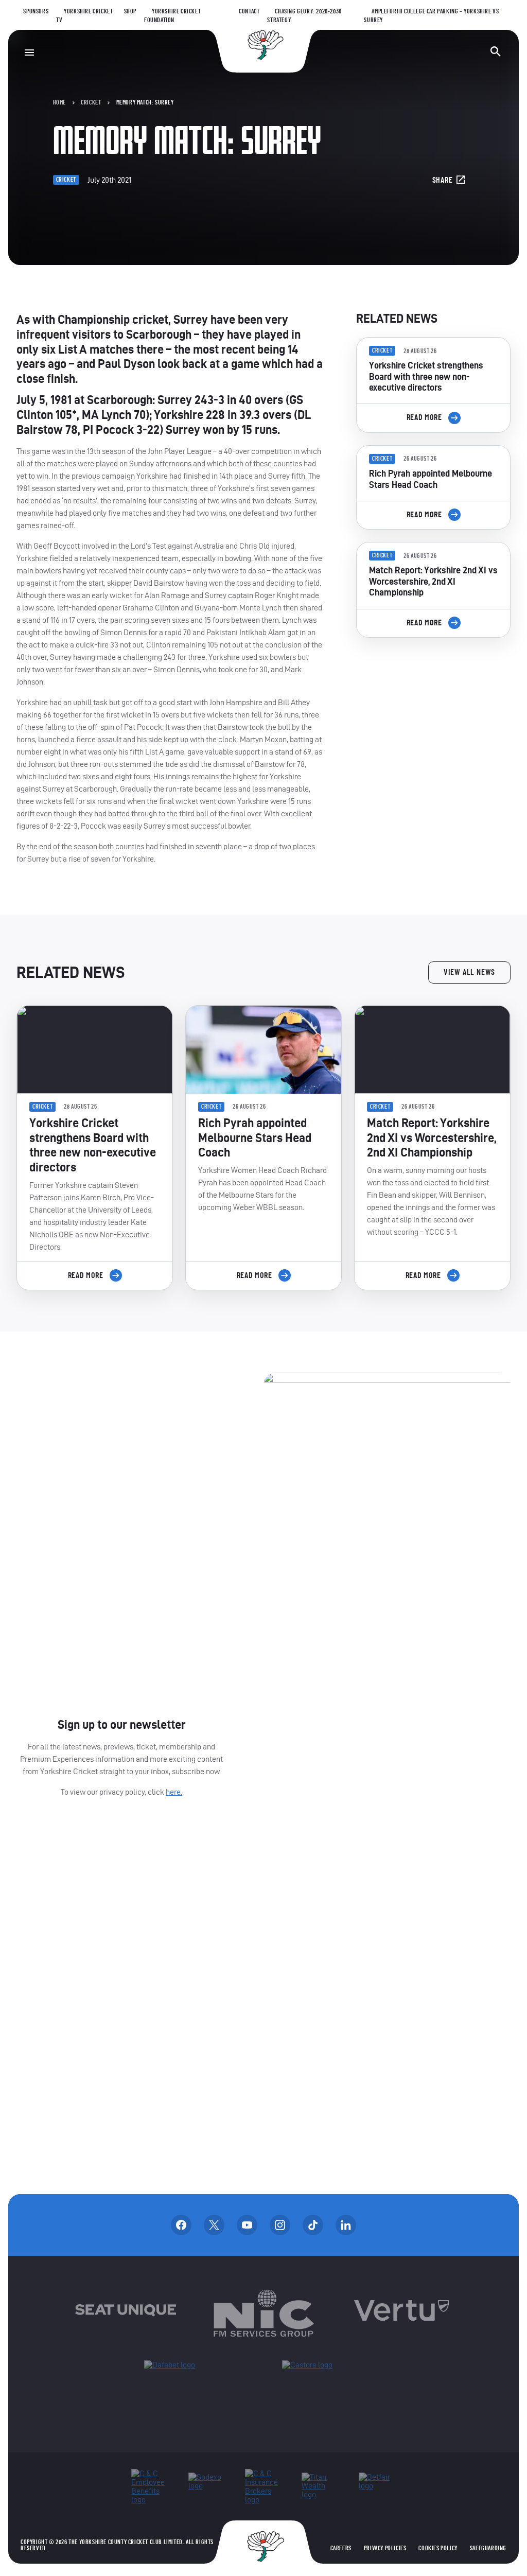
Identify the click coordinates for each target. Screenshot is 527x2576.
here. (174, 1792)
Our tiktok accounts (313, 2225)
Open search (496, 51)
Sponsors (36, 11)
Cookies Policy (438, 2548)
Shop (130, 11)
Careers (341, 2548)
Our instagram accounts (280, 2225)
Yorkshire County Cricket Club (263, 45)
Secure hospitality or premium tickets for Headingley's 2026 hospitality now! (433, 704)
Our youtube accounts (247, 2225)
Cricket (91, 102)
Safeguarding (488, 2548)
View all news (469, 972)
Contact (249, 11)
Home (59, 102)
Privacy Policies (385, 2548)
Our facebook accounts (181, 2225)
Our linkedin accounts (346, 2225)
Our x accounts (214, 2225)
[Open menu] (29, 52)
